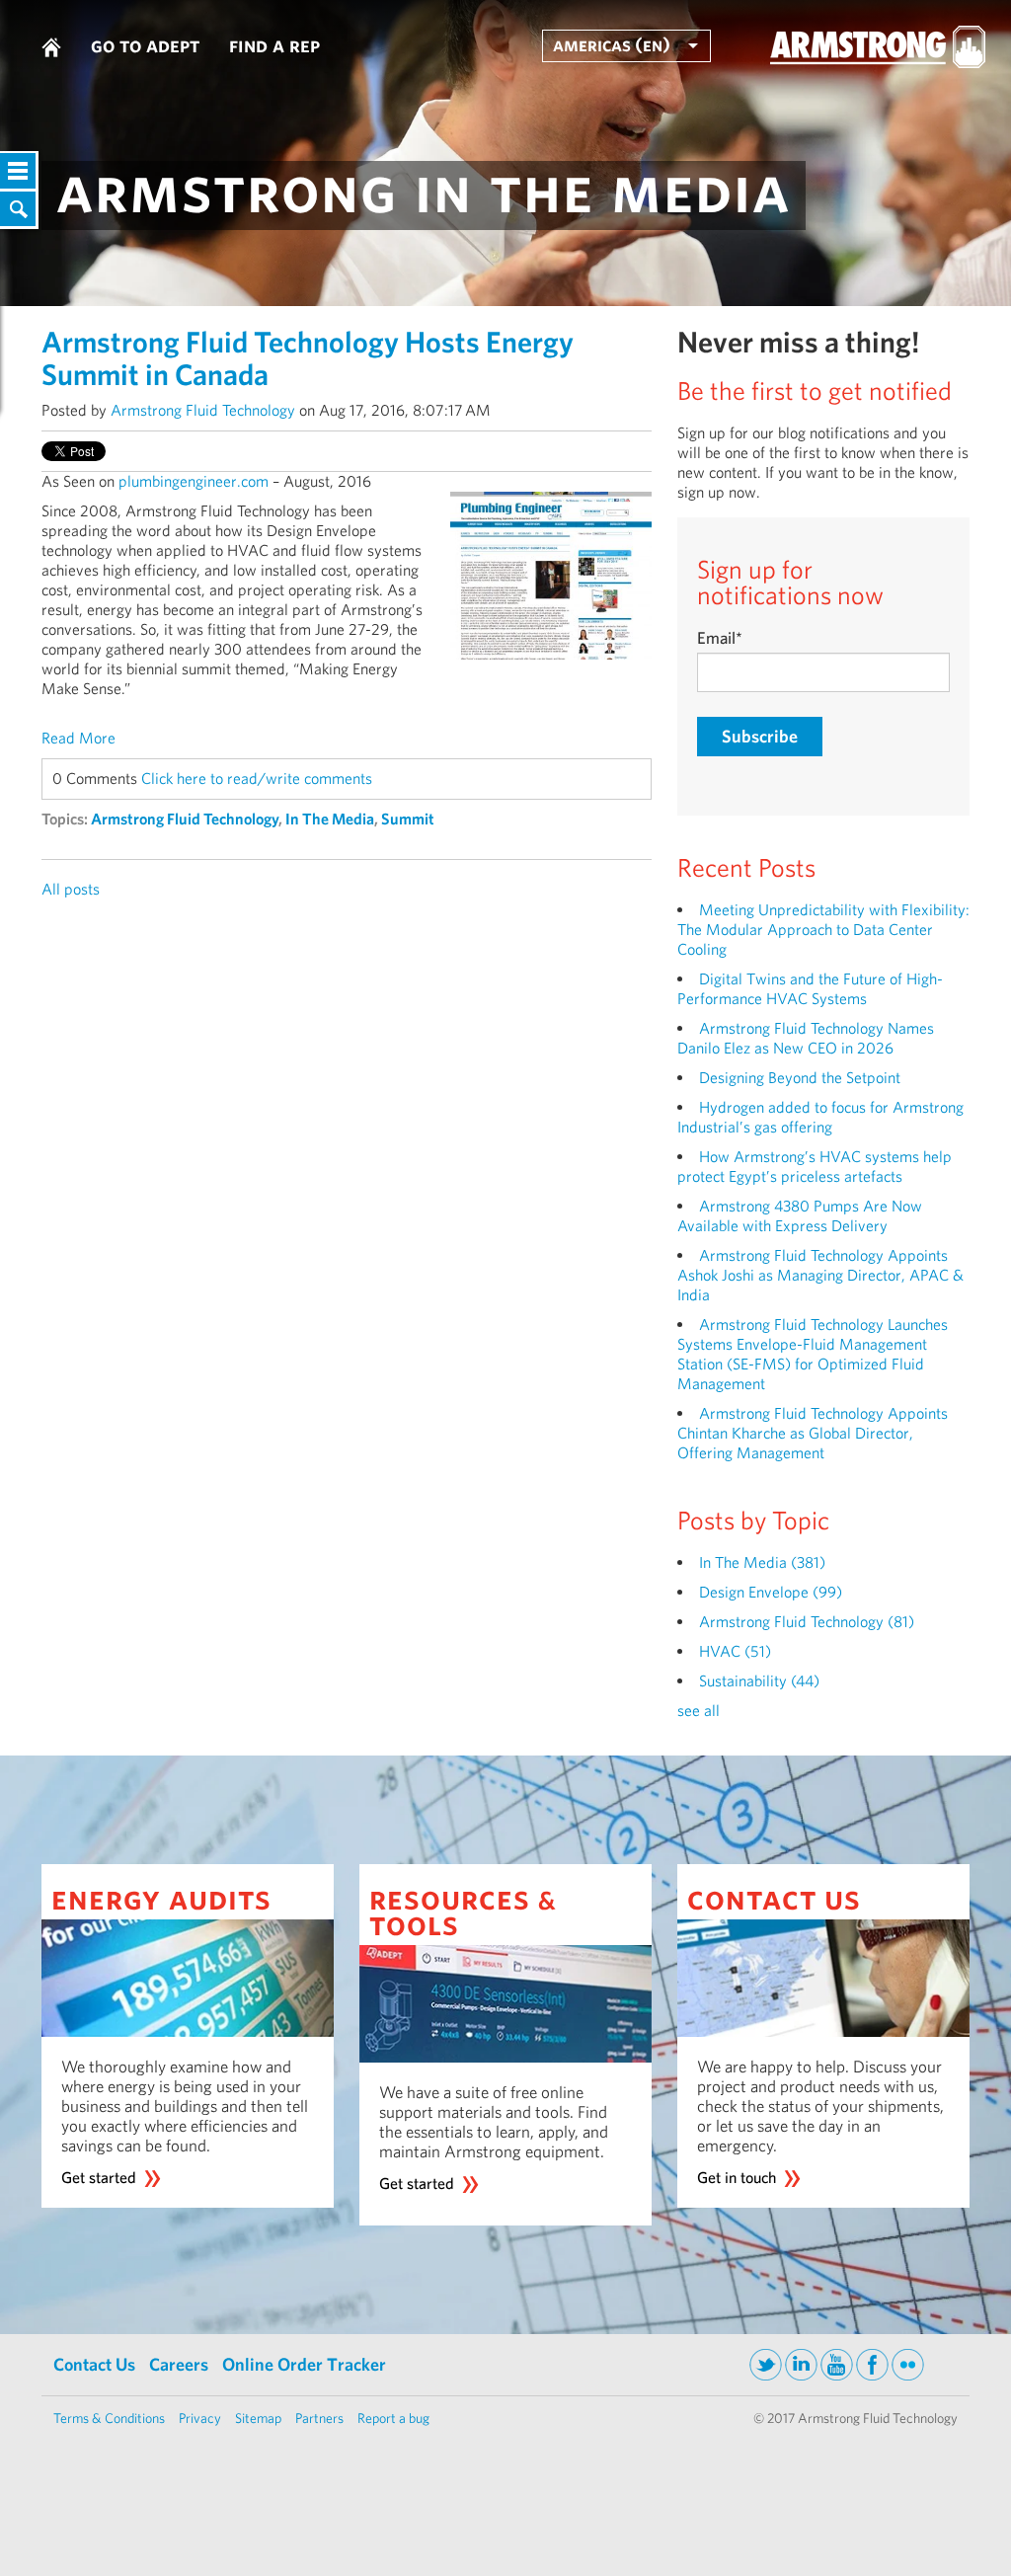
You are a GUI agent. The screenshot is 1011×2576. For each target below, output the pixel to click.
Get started (99, 2178)
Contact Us (94, 2364)
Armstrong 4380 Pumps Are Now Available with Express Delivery (800, 1216)
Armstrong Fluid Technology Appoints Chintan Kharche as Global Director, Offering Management (813, 1433)
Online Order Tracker (304, 2364)
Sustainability (759, 1681)
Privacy (200, 2418)
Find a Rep (274, 44)
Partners (319, 2418)
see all (699, 1711)
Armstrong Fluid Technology (203, 410)
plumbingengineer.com (194, 481)
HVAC (735, 1651)
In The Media (330, 819)
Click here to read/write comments (257, 779)
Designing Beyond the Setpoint (800, 1078)
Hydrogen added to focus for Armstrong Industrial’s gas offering (820, 1117)
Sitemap (258, 2418)
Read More (78, 738)
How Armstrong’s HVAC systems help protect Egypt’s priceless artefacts (815, 1167)
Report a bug (393, 2418)
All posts (71, 889)
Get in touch (737, 2178)
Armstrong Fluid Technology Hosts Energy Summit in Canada (308, 358)
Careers (179, 2364)
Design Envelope (771, 1592)
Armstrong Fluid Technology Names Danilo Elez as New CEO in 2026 (806, 1038)
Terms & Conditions (109, 2418)
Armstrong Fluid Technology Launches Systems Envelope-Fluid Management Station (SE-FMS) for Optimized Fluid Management (813, 1354)
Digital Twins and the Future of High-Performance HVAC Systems (810, 989)
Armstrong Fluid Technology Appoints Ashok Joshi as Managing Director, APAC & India (820, 1275)
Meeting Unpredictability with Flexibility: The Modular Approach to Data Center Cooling (823, 930)
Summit (408, 819)
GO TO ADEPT (145, 44)
